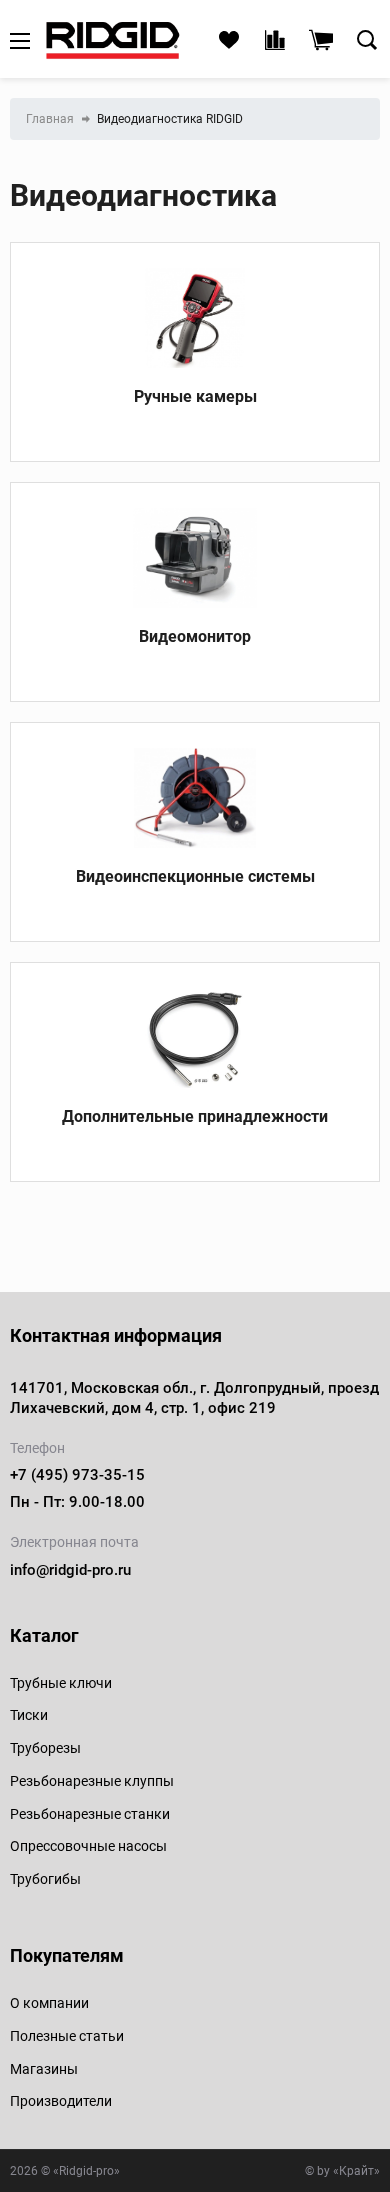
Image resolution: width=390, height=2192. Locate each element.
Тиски (29, 1715)
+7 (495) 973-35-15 (77, 1475)
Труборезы (45, 1748)
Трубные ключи (61, 1683)
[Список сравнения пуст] (275, 41)
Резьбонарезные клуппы (92, 1781)
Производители (61, 2101)
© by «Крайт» (342, 2171)
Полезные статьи (67, 2036)
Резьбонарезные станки (90, 1814)
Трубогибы (45, 1879)
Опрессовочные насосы (88, 1846)
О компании (49, 2003)
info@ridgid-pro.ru (70, 1570)
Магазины (44, 2069)
